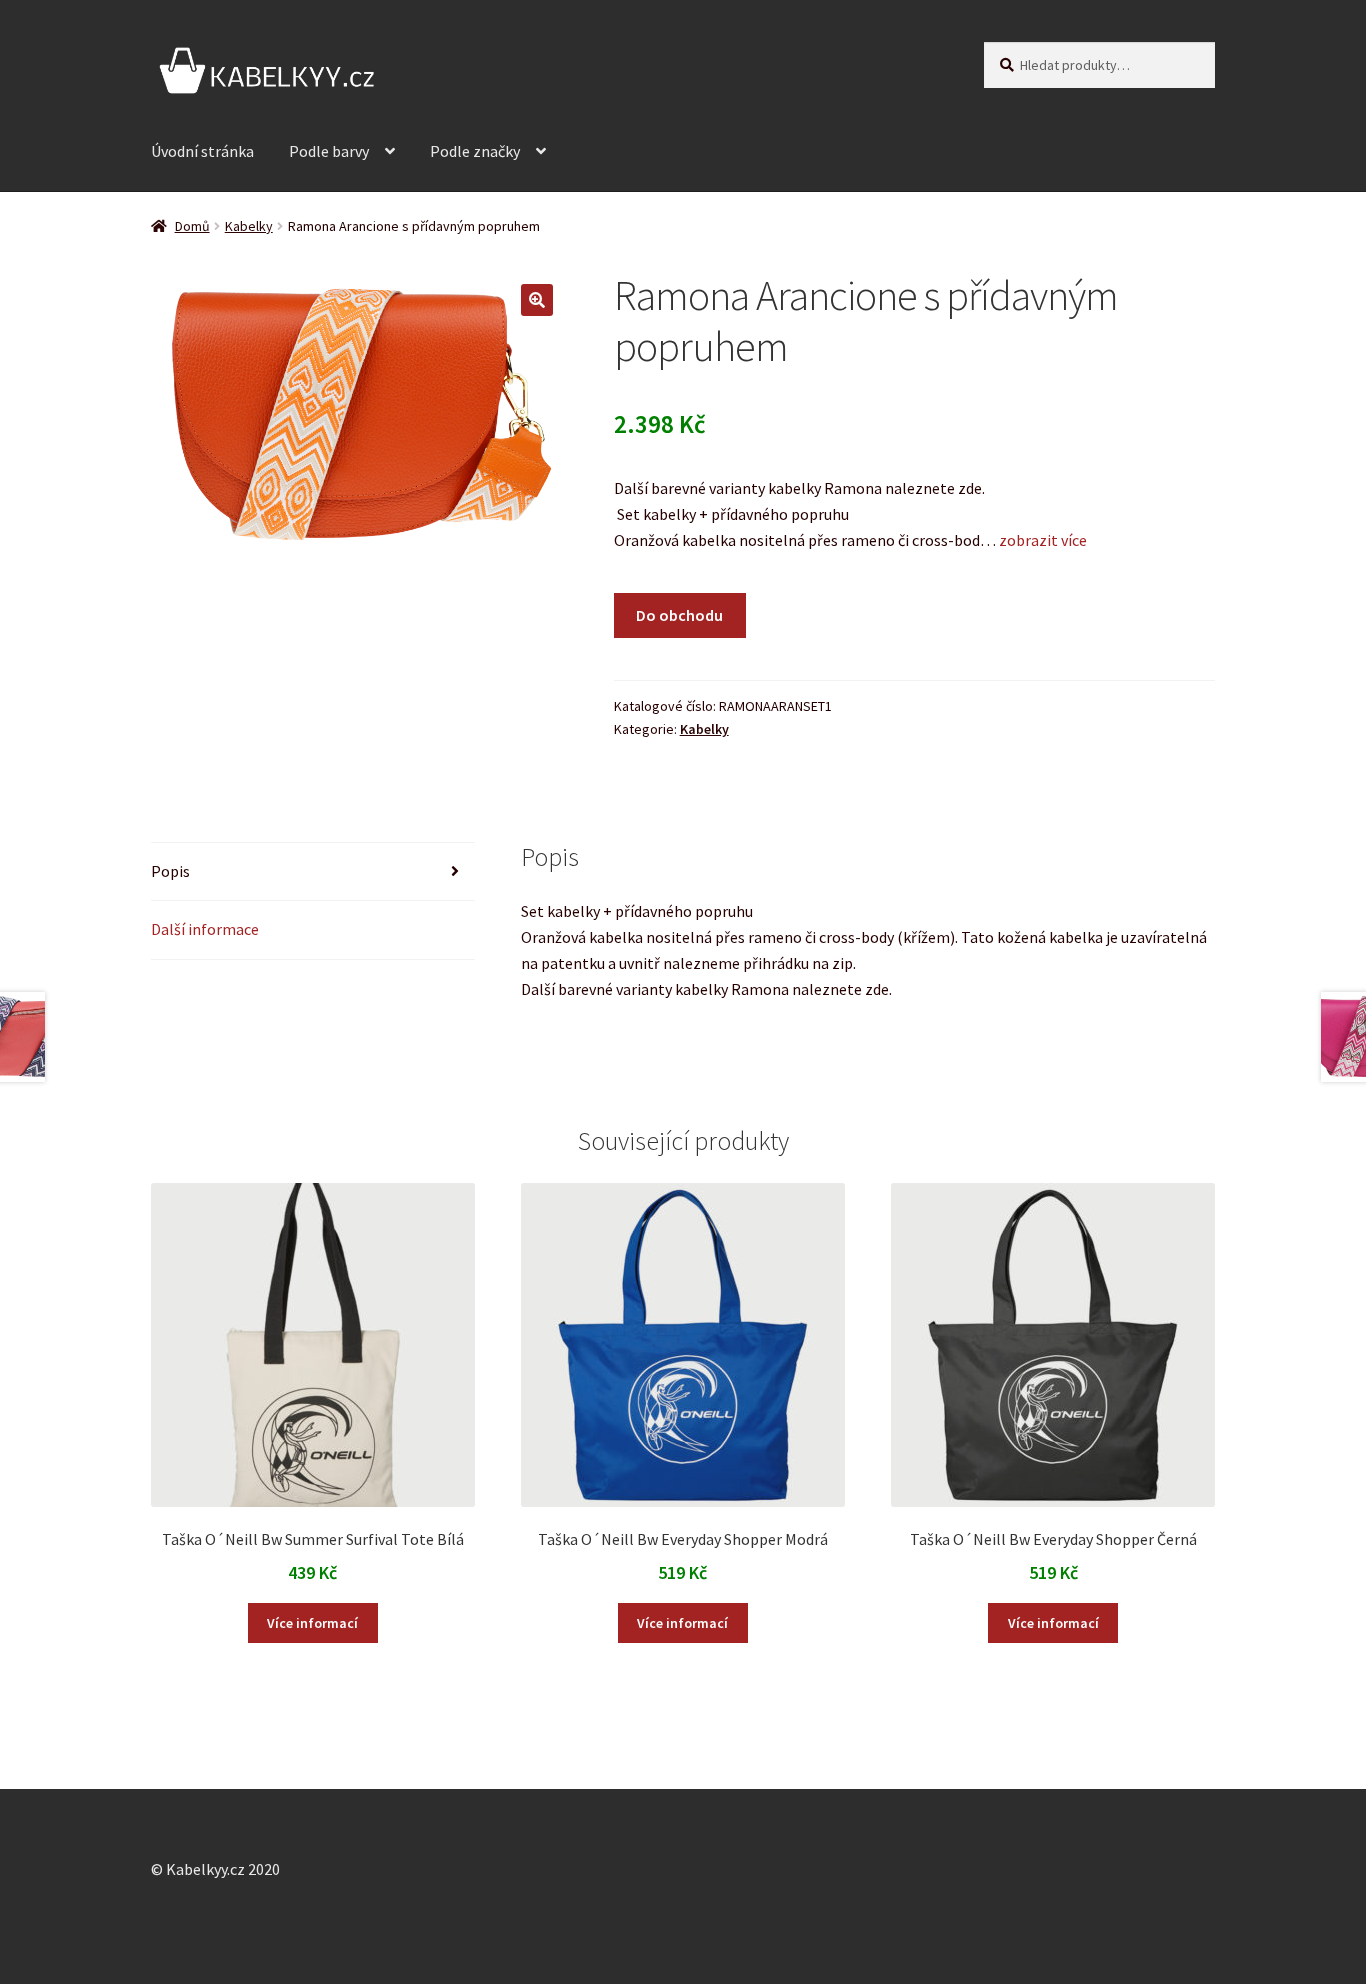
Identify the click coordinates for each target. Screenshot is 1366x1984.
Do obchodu (679, 615)
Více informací (312, 1623)
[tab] (313, 872)
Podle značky (475, 151)
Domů (192, 226)
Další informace (205, 929)
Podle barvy (329, 151)
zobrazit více (1041, 540)
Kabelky (249, 226)
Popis (170, 871)
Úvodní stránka (202, 151)
